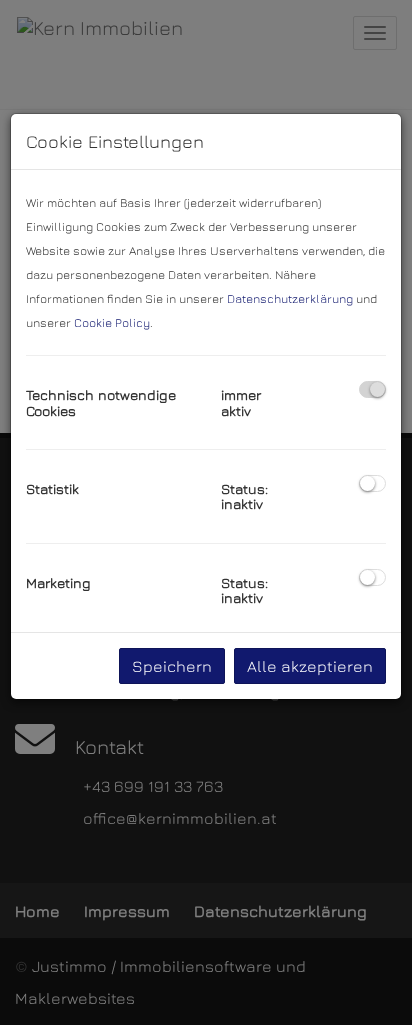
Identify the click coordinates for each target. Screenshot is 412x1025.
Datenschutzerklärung (290, 298)
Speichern (172, 666)
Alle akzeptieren (310, 666)
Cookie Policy (112, 322)
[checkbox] (372, 389)
